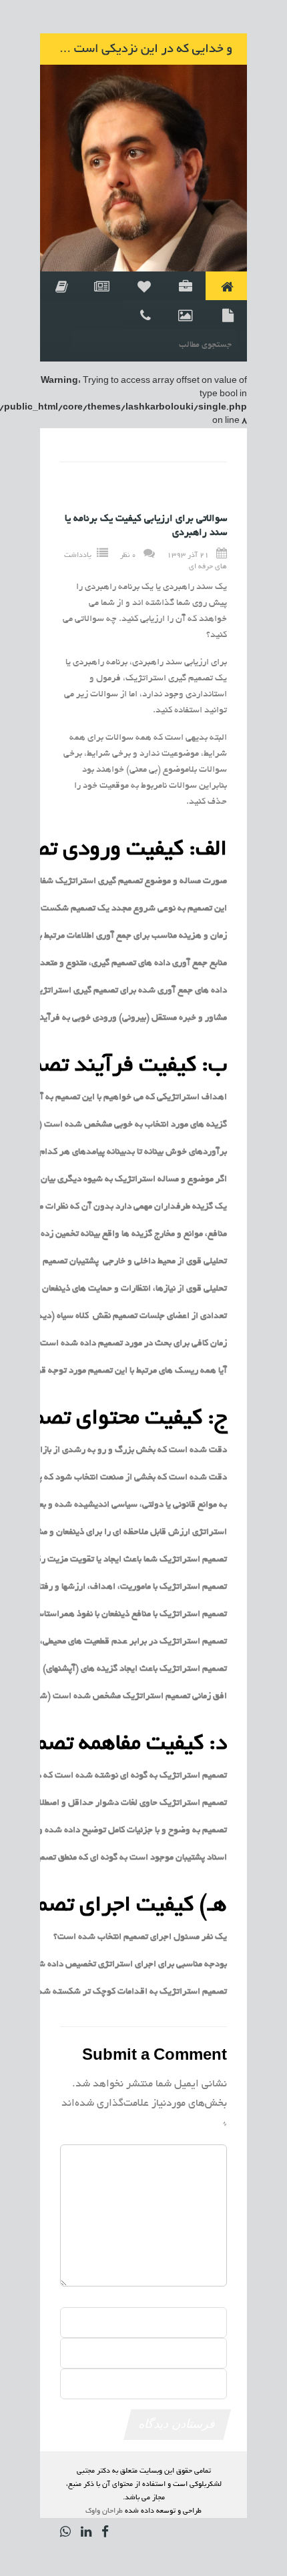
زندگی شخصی (143, 286)
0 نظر (128, 555)
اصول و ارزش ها (185, 286)
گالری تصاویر (185, 314)
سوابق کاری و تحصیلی (61, 286)
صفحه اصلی (226, 286)
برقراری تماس (143, 314)
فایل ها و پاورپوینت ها (226, 314)
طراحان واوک (104, 2511)
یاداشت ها (102, 286)
